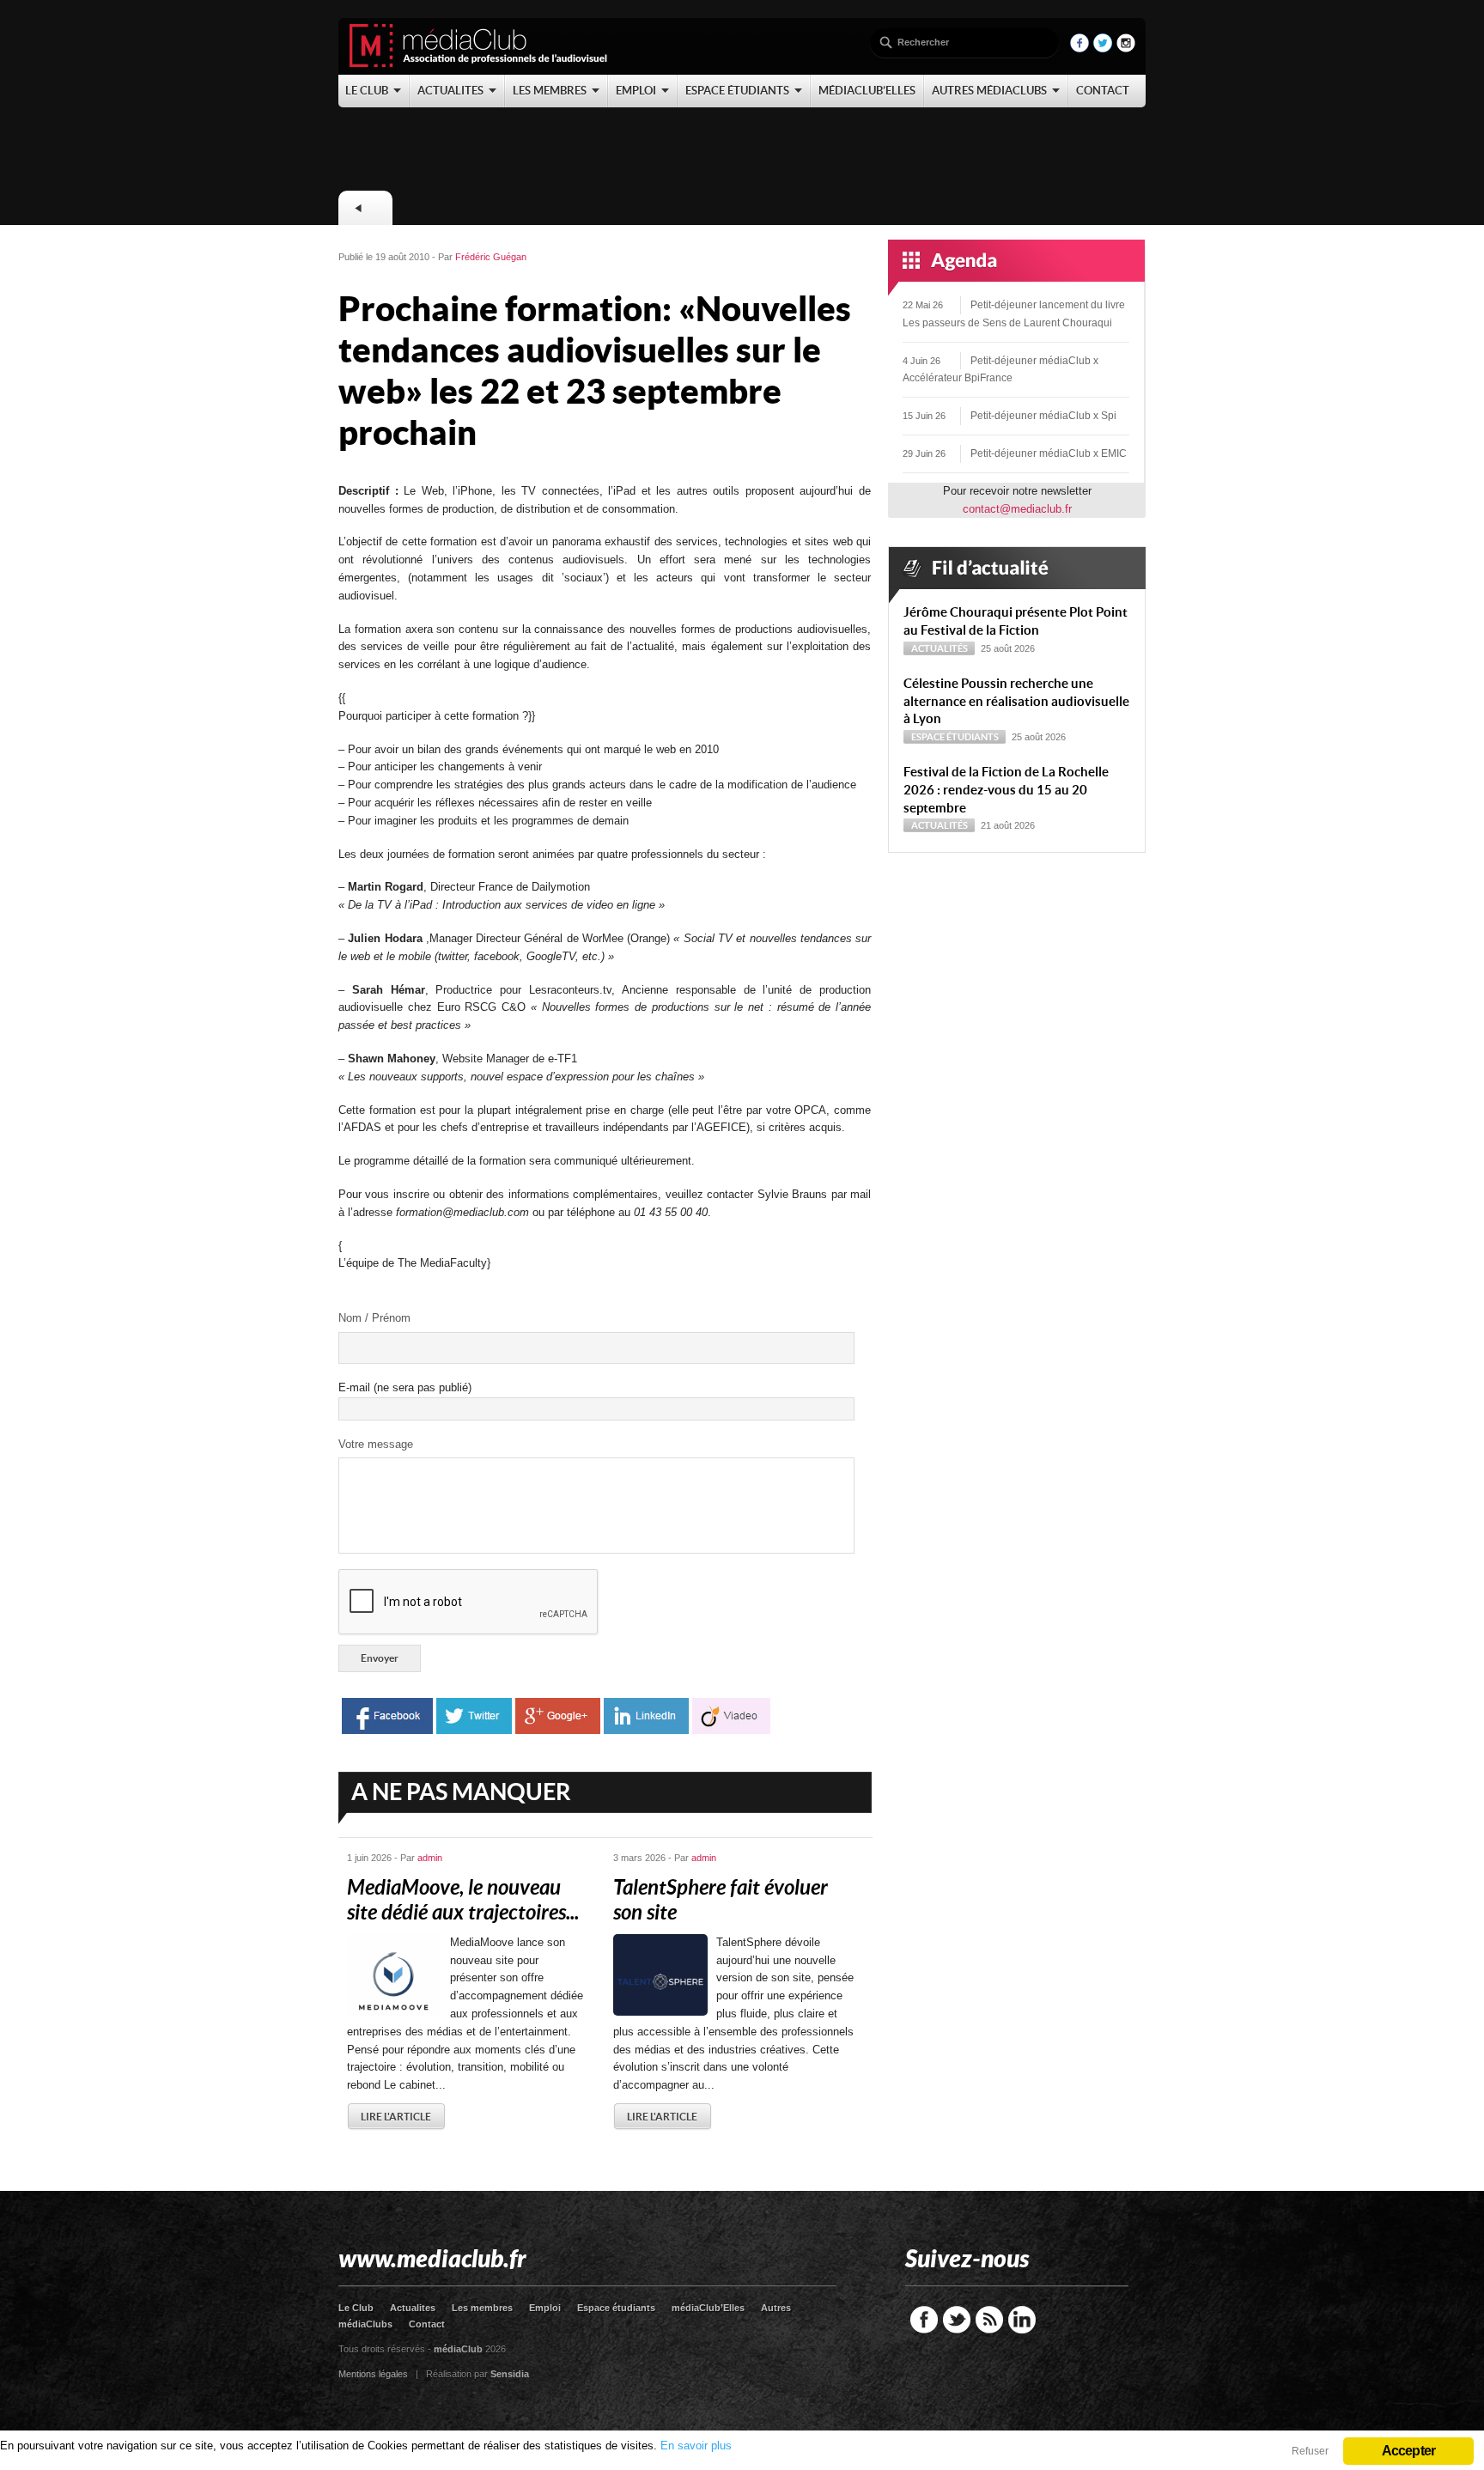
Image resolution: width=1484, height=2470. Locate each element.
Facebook (924, 2320)
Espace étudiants (955, 737)
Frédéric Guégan (491, 257)
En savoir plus (696, 2446)
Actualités (940, 648)
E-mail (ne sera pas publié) (405, 1387)
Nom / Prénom (374, 1318)
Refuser (1310, 2451)
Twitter (957, 2320)
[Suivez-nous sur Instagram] (1126, 49)
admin (430, 1858)
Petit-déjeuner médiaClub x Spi (1043, 416)
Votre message (376, 1444)
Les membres (482, 2308)
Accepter (1409, 2451)
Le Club (356, 2308)
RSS (989, 2320)
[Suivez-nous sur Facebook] (1080, 49)
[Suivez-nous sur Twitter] (1103, 49)
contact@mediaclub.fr (1017, 509)
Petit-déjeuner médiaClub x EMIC (1049, 453)
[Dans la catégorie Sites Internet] (365, 208)
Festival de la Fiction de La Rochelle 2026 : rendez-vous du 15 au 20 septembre (1006, 790)
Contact (427, 2324)
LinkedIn (1022, 2320)
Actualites (413, 2308)
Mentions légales (373, 2374)
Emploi (545, 2308)
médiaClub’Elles (708, 2308)
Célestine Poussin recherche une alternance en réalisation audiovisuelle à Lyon (1016, 701)
